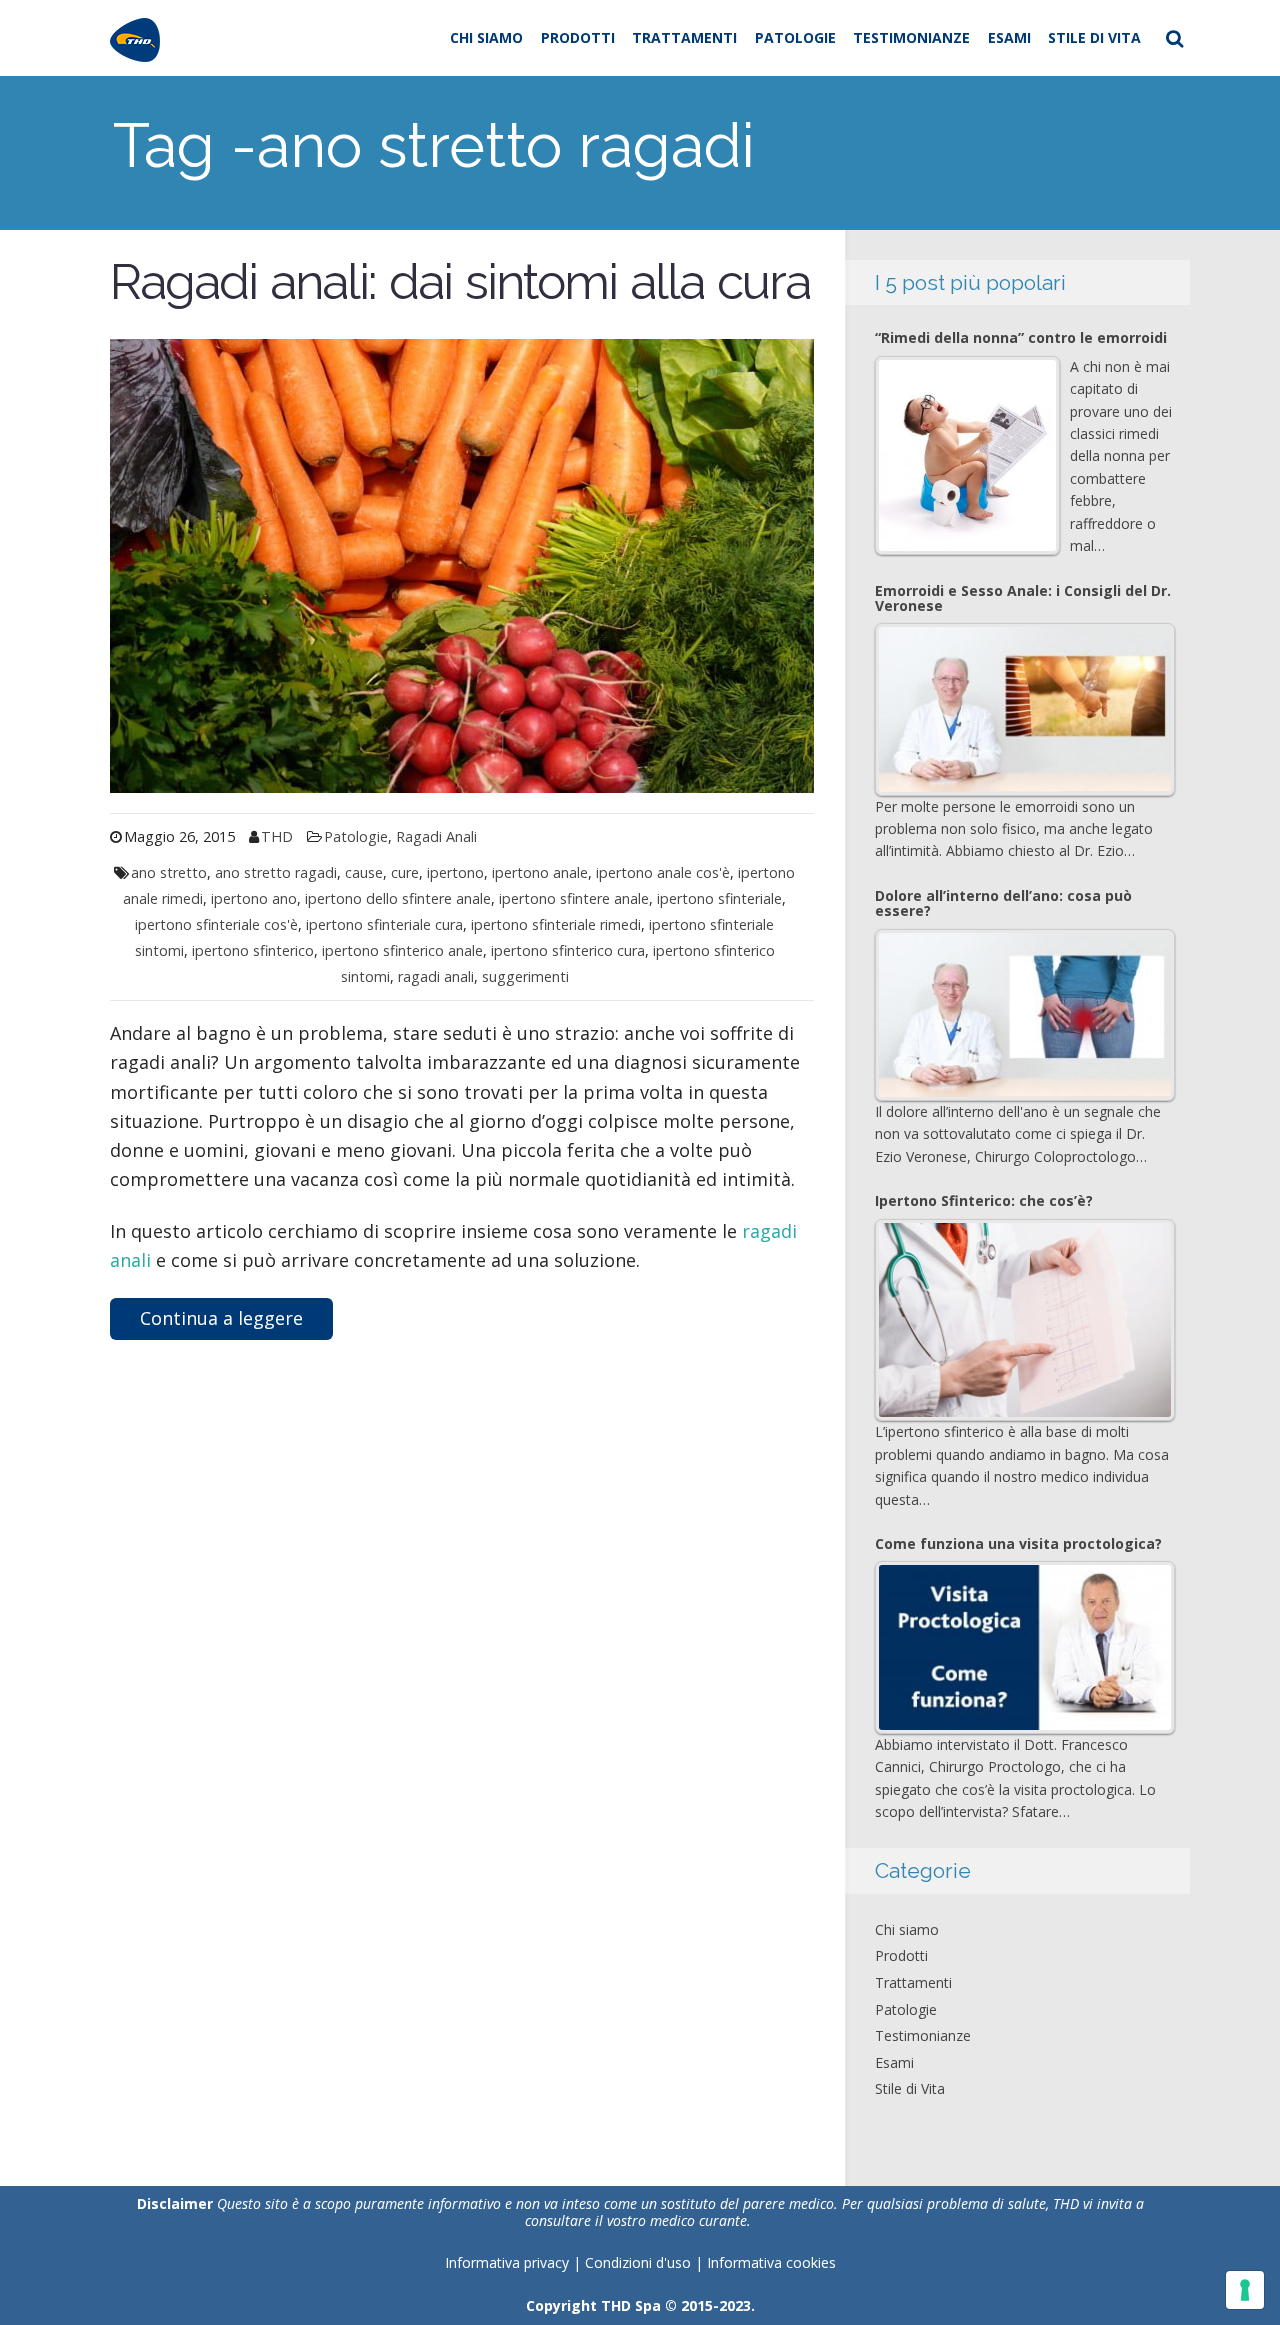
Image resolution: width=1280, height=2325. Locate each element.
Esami (1009, 37)
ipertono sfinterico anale (402, 950)
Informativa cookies (771, 2262)
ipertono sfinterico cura (568, 950)
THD (277, 836)
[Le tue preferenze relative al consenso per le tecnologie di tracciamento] (1245, 2290)
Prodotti (578, 37)
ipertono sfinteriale (719, 898)
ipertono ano (254, 898)
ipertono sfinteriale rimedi (556, 924)
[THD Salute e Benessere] (135, 37)
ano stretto (169, 872)
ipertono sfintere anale (574, 898)
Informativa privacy (507, 2262)
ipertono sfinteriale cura (384, 924)
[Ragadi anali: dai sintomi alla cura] (462, 564)
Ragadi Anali (436, 836)
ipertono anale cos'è (663, 872)
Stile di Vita (1094, 37)
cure (405, 872)
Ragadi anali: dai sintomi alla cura (460, 281)
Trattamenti (684, 37)
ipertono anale (540, 872)
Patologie (795, 37)
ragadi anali (436, 976)
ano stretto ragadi (276, 872)
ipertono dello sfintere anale (398, 898)
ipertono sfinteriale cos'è (216, 924)
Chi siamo (486, 37)
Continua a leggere (221, 1318)
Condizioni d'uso (640, 2262)
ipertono (455, 872)
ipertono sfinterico (253, 950)
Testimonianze (911, 37)
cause (364, 872)
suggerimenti (525, 976)
